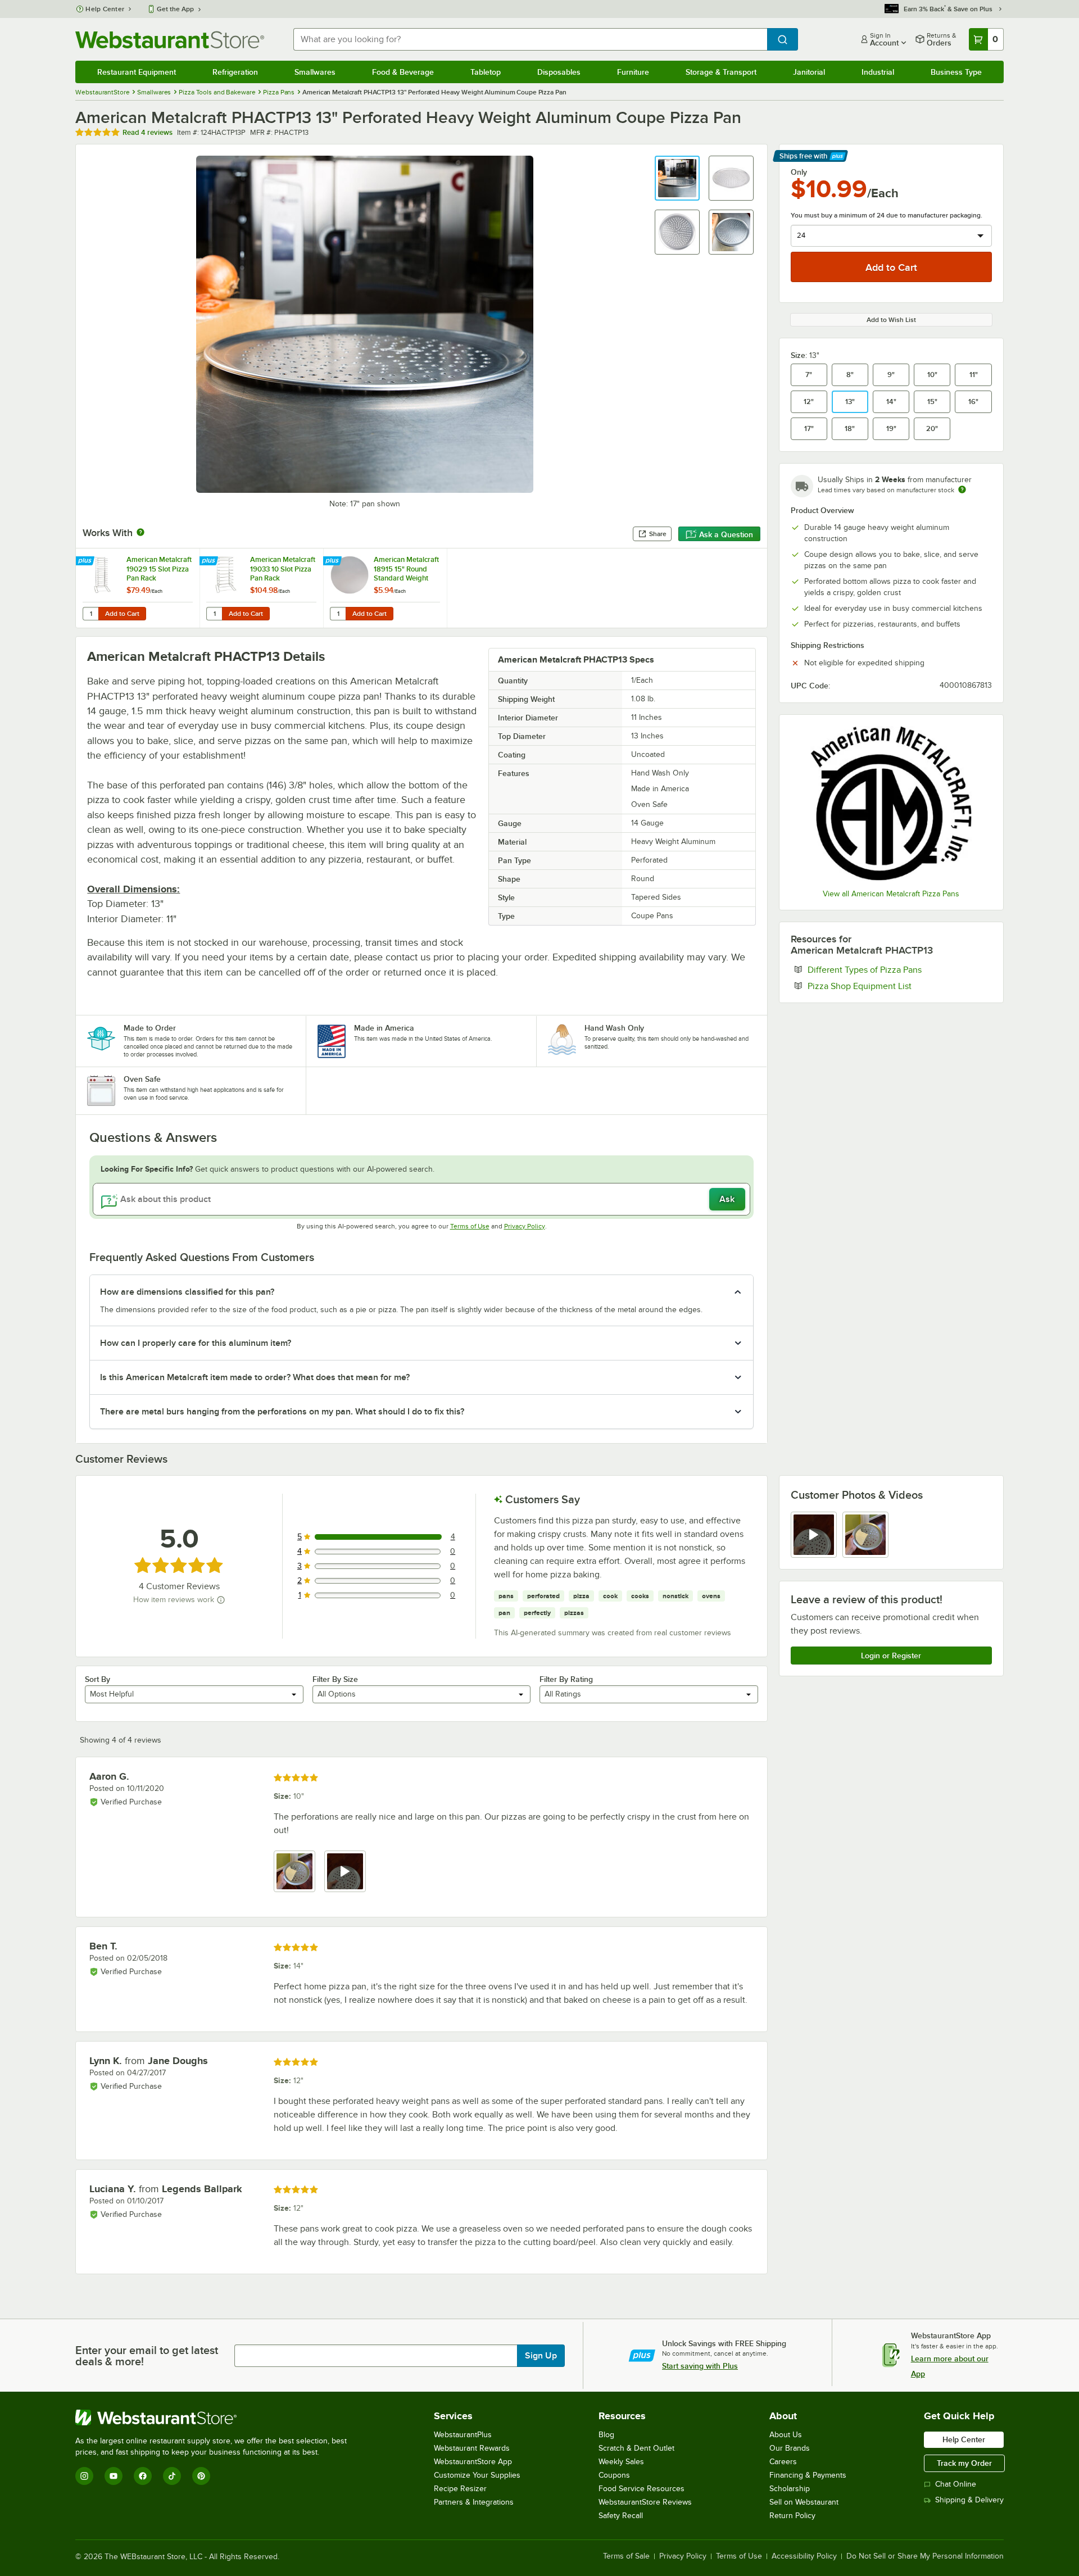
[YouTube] (114, 2476)
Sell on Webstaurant (804, 2502)
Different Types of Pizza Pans (899, 969)
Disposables (559, 72)
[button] (677, 178)
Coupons (614, 2475)
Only (799, 172)
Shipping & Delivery (969, 2500)
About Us (786, 2435)
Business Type (956, 72)
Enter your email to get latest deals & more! (147, 2356)
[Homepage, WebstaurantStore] (170, 40)
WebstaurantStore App (473, 2462)
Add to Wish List (891, 320)
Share (658, 534)
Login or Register (891, 1656)
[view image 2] (865, 1535)
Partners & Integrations (474, 2502)
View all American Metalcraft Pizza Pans (891, 894)
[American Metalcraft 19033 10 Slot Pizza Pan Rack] (261, 588)
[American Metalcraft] (891, 803)
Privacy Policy (525, 1226)
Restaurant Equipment (137, 72)
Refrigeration (235, 72)
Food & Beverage (403, 72)
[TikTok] (172, 2476)
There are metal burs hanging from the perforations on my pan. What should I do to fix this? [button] (282, 1412)
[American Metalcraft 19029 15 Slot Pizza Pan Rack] (138, 588)
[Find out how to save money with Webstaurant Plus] (86, 561)
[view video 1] (814, 1535)
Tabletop (486, 72)
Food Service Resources (641, 2489)
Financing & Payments (808, 2475)
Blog (606, 2435)
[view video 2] (345, 1871)
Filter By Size (335, 1679)
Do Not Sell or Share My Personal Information (925, 2556)
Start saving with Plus (700, 2366)
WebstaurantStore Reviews (645, 2502)
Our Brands (790, 2448)
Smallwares (315, 72)
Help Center (105, 9)
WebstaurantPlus (463, 2435)
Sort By (98, 1679)
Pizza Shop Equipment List (894, 986)
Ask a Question (726, 534)
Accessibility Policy (804, 2556)
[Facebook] (143, 2476)
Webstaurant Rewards (472, 2448)
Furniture (633, 72)
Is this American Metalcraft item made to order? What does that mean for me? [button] (255, 1377)
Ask (727, 1199)
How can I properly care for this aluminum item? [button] (196, 1343)
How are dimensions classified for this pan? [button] (187, 1292)
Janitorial (809, 72)
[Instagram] (84, 2476)
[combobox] (530, 39)
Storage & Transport (721, 72)
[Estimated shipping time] (962, 489)
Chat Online (956, 2484)
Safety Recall (621, 2516)
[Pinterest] (201, 2476)
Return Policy (792, 2516)
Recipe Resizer (460, 2489)
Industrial (878, 72)
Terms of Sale (626, 2556)
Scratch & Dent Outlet (636, 2448)
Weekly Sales (621, 2462)
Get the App (175, 9)
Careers (783, 2462)
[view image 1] (294, 1871)
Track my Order (964, 2463)
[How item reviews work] (221, 1600)
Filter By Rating (566, 1679)
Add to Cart (122, 614)
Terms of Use (470, 1226)
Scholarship (790, 2489)
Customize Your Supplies (477, 2475)
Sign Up (541, 2356)
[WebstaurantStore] (216, 2418)
